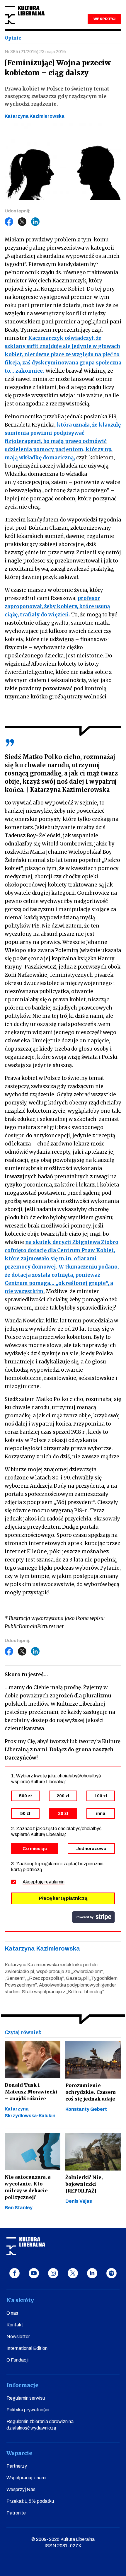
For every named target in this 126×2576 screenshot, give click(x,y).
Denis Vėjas (79, 2201)
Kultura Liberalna (25, 15)
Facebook (9, 222)
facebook (15, 2273)
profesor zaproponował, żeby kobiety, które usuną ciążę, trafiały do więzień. (57, 606)
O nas (12, 2313)
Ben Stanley (19, 2208)
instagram (53, 2273)
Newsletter (18, 2337)
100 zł (101, 1796)
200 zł (63, 1796)
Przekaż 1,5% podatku (30, 2501)
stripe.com (93, 1917)
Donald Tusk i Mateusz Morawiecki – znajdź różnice (31, 2092)
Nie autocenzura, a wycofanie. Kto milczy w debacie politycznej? (28, 2187)
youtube (34, 2273)
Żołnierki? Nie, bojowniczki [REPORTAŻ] (84, 2184)
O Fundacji (17, 2360)
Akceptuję (44, 1882)
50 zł (25, 1813)
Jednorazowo (91, 1849)
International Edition (27, 2348)
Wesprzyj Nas (21, 2489)
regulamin (55, 1882)
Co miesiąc (35, 1849)
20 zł (63, 1813)
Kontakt (15, 2325)
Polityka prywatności (28, 2410)
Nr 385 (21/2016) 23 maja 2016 (35, 52)
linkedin (92, 2273)
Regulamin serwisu (26, 2398)
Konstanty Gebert (86, 2109)
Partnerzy (17, 2466)
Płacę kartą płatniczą (63, 1898)
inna (101, 1813)
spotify (111, 2273)
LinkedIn (35, 222)
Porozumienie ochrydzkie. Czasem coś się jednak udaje (91, 2092)
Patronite (16, 2513)
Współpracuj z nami (26, 2478)
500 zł (25, 1796)
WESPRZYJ (104, 19)
